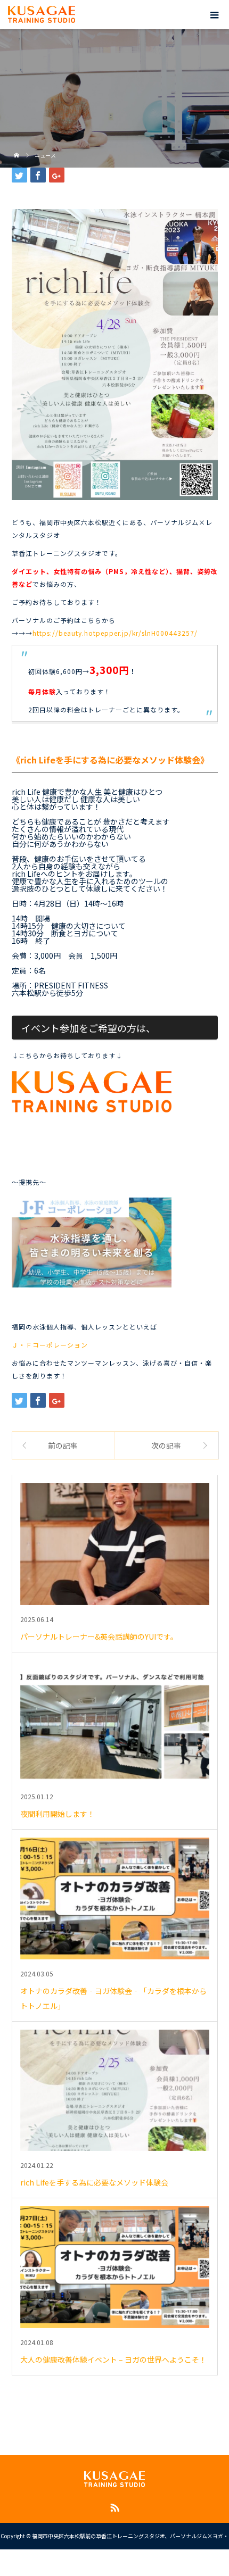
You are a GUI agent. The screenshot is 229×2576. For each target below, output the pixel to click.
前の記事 (63, 1445)
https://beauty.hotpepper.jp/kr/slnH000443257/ (115, 633)
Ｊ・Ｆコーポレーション (50, 1345)
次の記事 (166, 1445)
